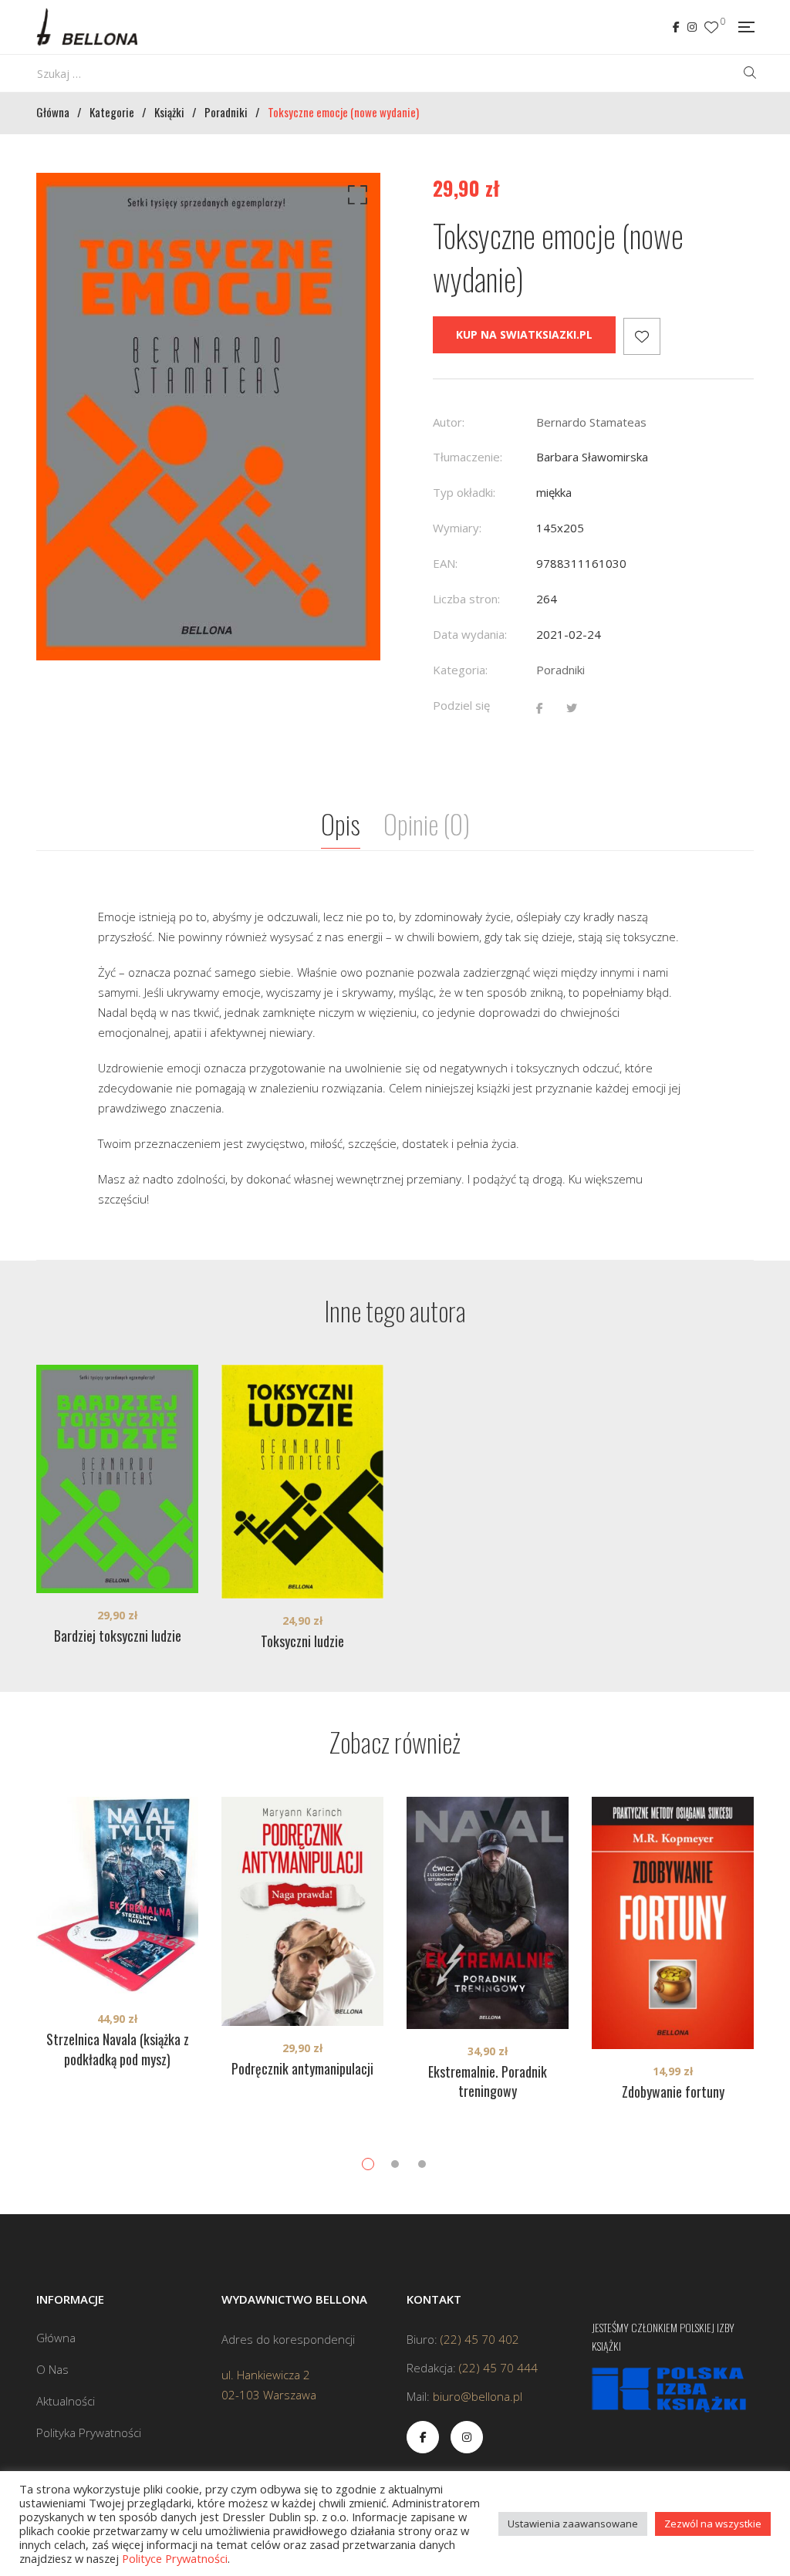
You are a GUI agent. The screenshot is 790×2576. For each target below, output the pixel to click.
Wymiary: (457, 528)
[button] (355, 198)
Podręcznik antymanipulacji (302, 2068)
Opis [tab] (341, 824)
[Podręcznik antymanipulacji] (302, 1911)
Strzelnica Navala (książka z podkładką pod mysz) (118, 2049)
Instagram (692, 27)
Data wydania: (470, 634)
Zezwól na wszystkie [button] (713, 2524)
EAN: (445, 563)
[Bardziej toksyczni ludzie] (117, 1479)
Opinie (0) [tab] (427, 824)
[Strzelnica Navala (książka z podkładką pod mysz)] (117, 1897)
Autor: (449, 422)
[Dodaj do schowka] (642, 336)
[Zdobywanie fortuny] (673, 1923)
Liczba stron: (466, 599)
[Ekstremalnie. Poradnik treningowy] (488, 1913)
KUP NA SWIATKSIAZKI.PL (524, 334)
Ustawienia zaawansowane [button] (573, 2524)
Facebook (676, 27)
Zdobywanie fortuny (673, 2092)
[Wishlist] (711, 27)
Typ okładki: (464, 492)
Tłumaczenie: (468, 457)
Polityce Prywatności (175, 2558)
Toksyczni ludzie (302, 1641)
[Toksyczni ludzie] (302, 1481)
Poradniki (560, 670)
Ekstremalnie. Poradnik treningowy (488, 2081)
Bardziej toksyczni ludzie (118, 1636)
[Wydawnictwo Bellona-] (87, 27)
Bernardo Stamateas (591, 422)
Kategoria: (460, 670)
